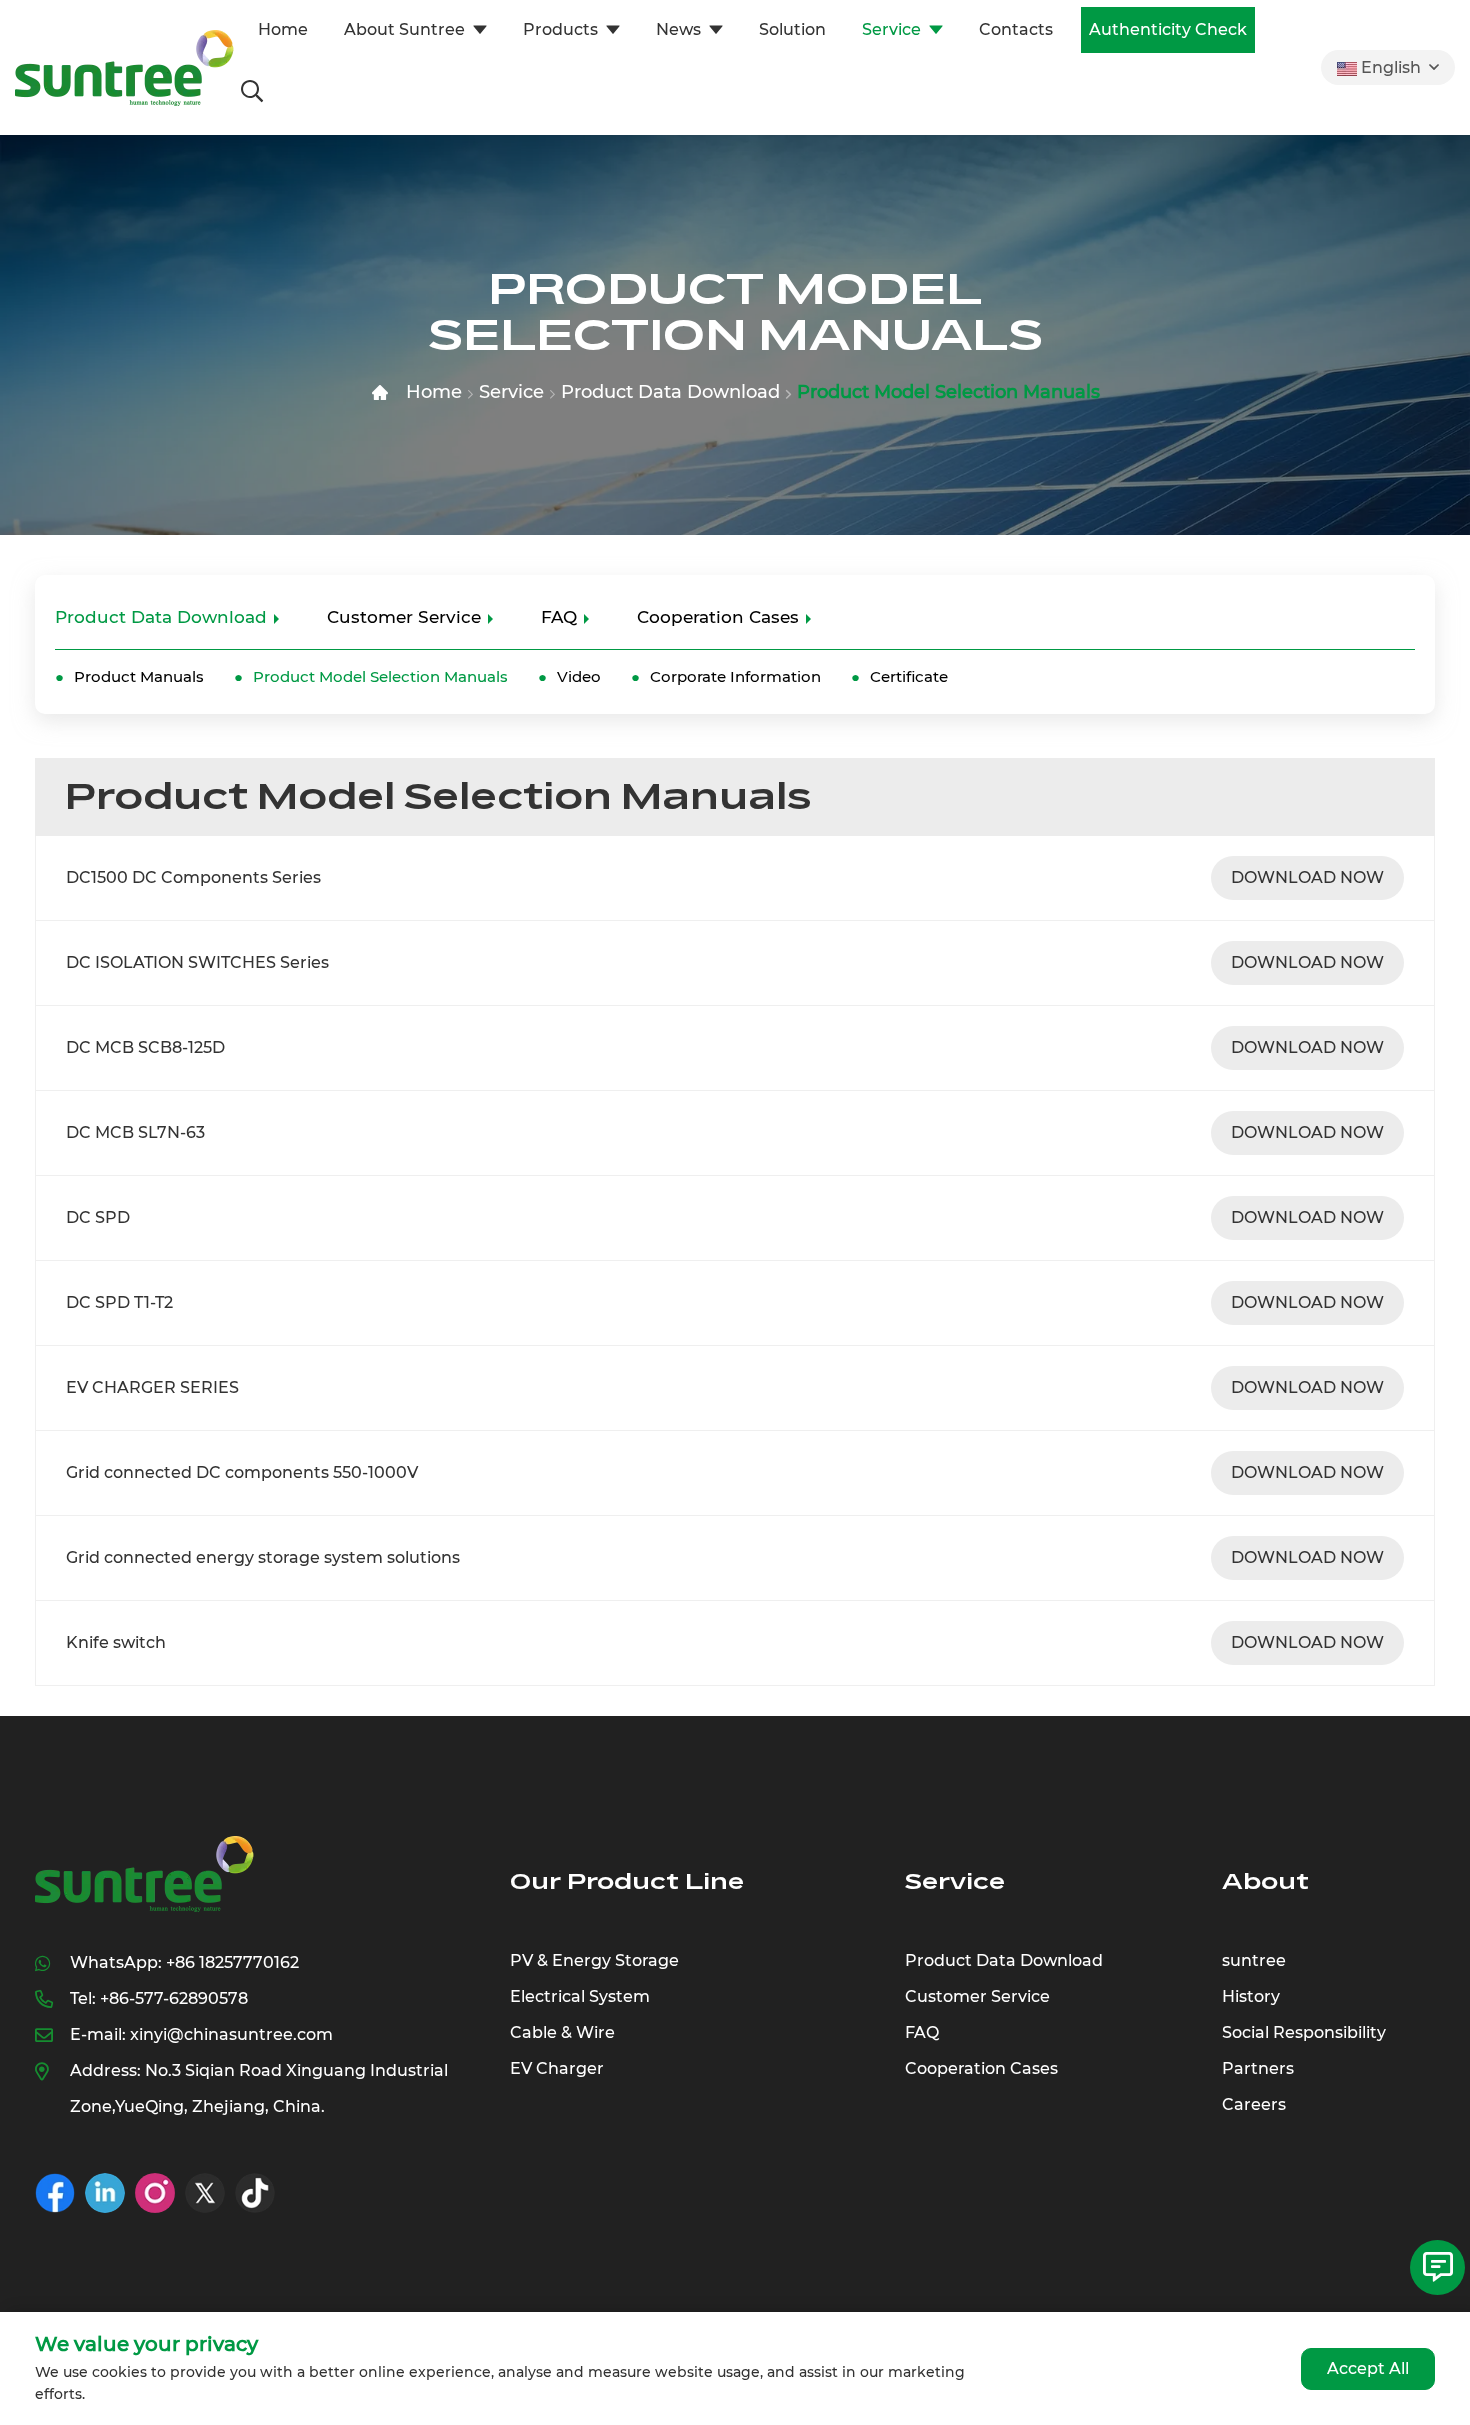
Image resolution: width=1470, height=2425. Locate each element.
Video (579, 676)
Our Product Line (627, 1881)
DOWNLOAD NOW (1307, 877)
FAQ (559, 617)
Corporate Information (735, 676)
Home (283, 29)
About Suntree (404, 29)
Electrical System (580, 1996)
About (1265, 1881)
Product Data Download (670, 392)
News (678, 29)
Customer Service (404, 617)
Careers (1254, 2104)
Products (560, 29)
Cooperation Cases (718, 617)
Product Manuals (139, 676)
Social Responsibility (1304, 2032)
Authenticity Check (1168, 29)
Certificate (909, 676)
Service (891, 29)
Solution (792, 29)
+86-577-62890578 (174, 1998)
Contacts (1016, 29)
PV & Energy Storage (594, 1960)
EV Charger (557, 2068)
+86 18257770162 (232, 1962)
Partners (1258, 2068)
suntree (1254, 1960)
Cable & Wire (562, 2032)
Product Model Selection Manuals (948, 392)
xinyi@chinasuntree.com (231, 2034)
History (1251, 1996)
